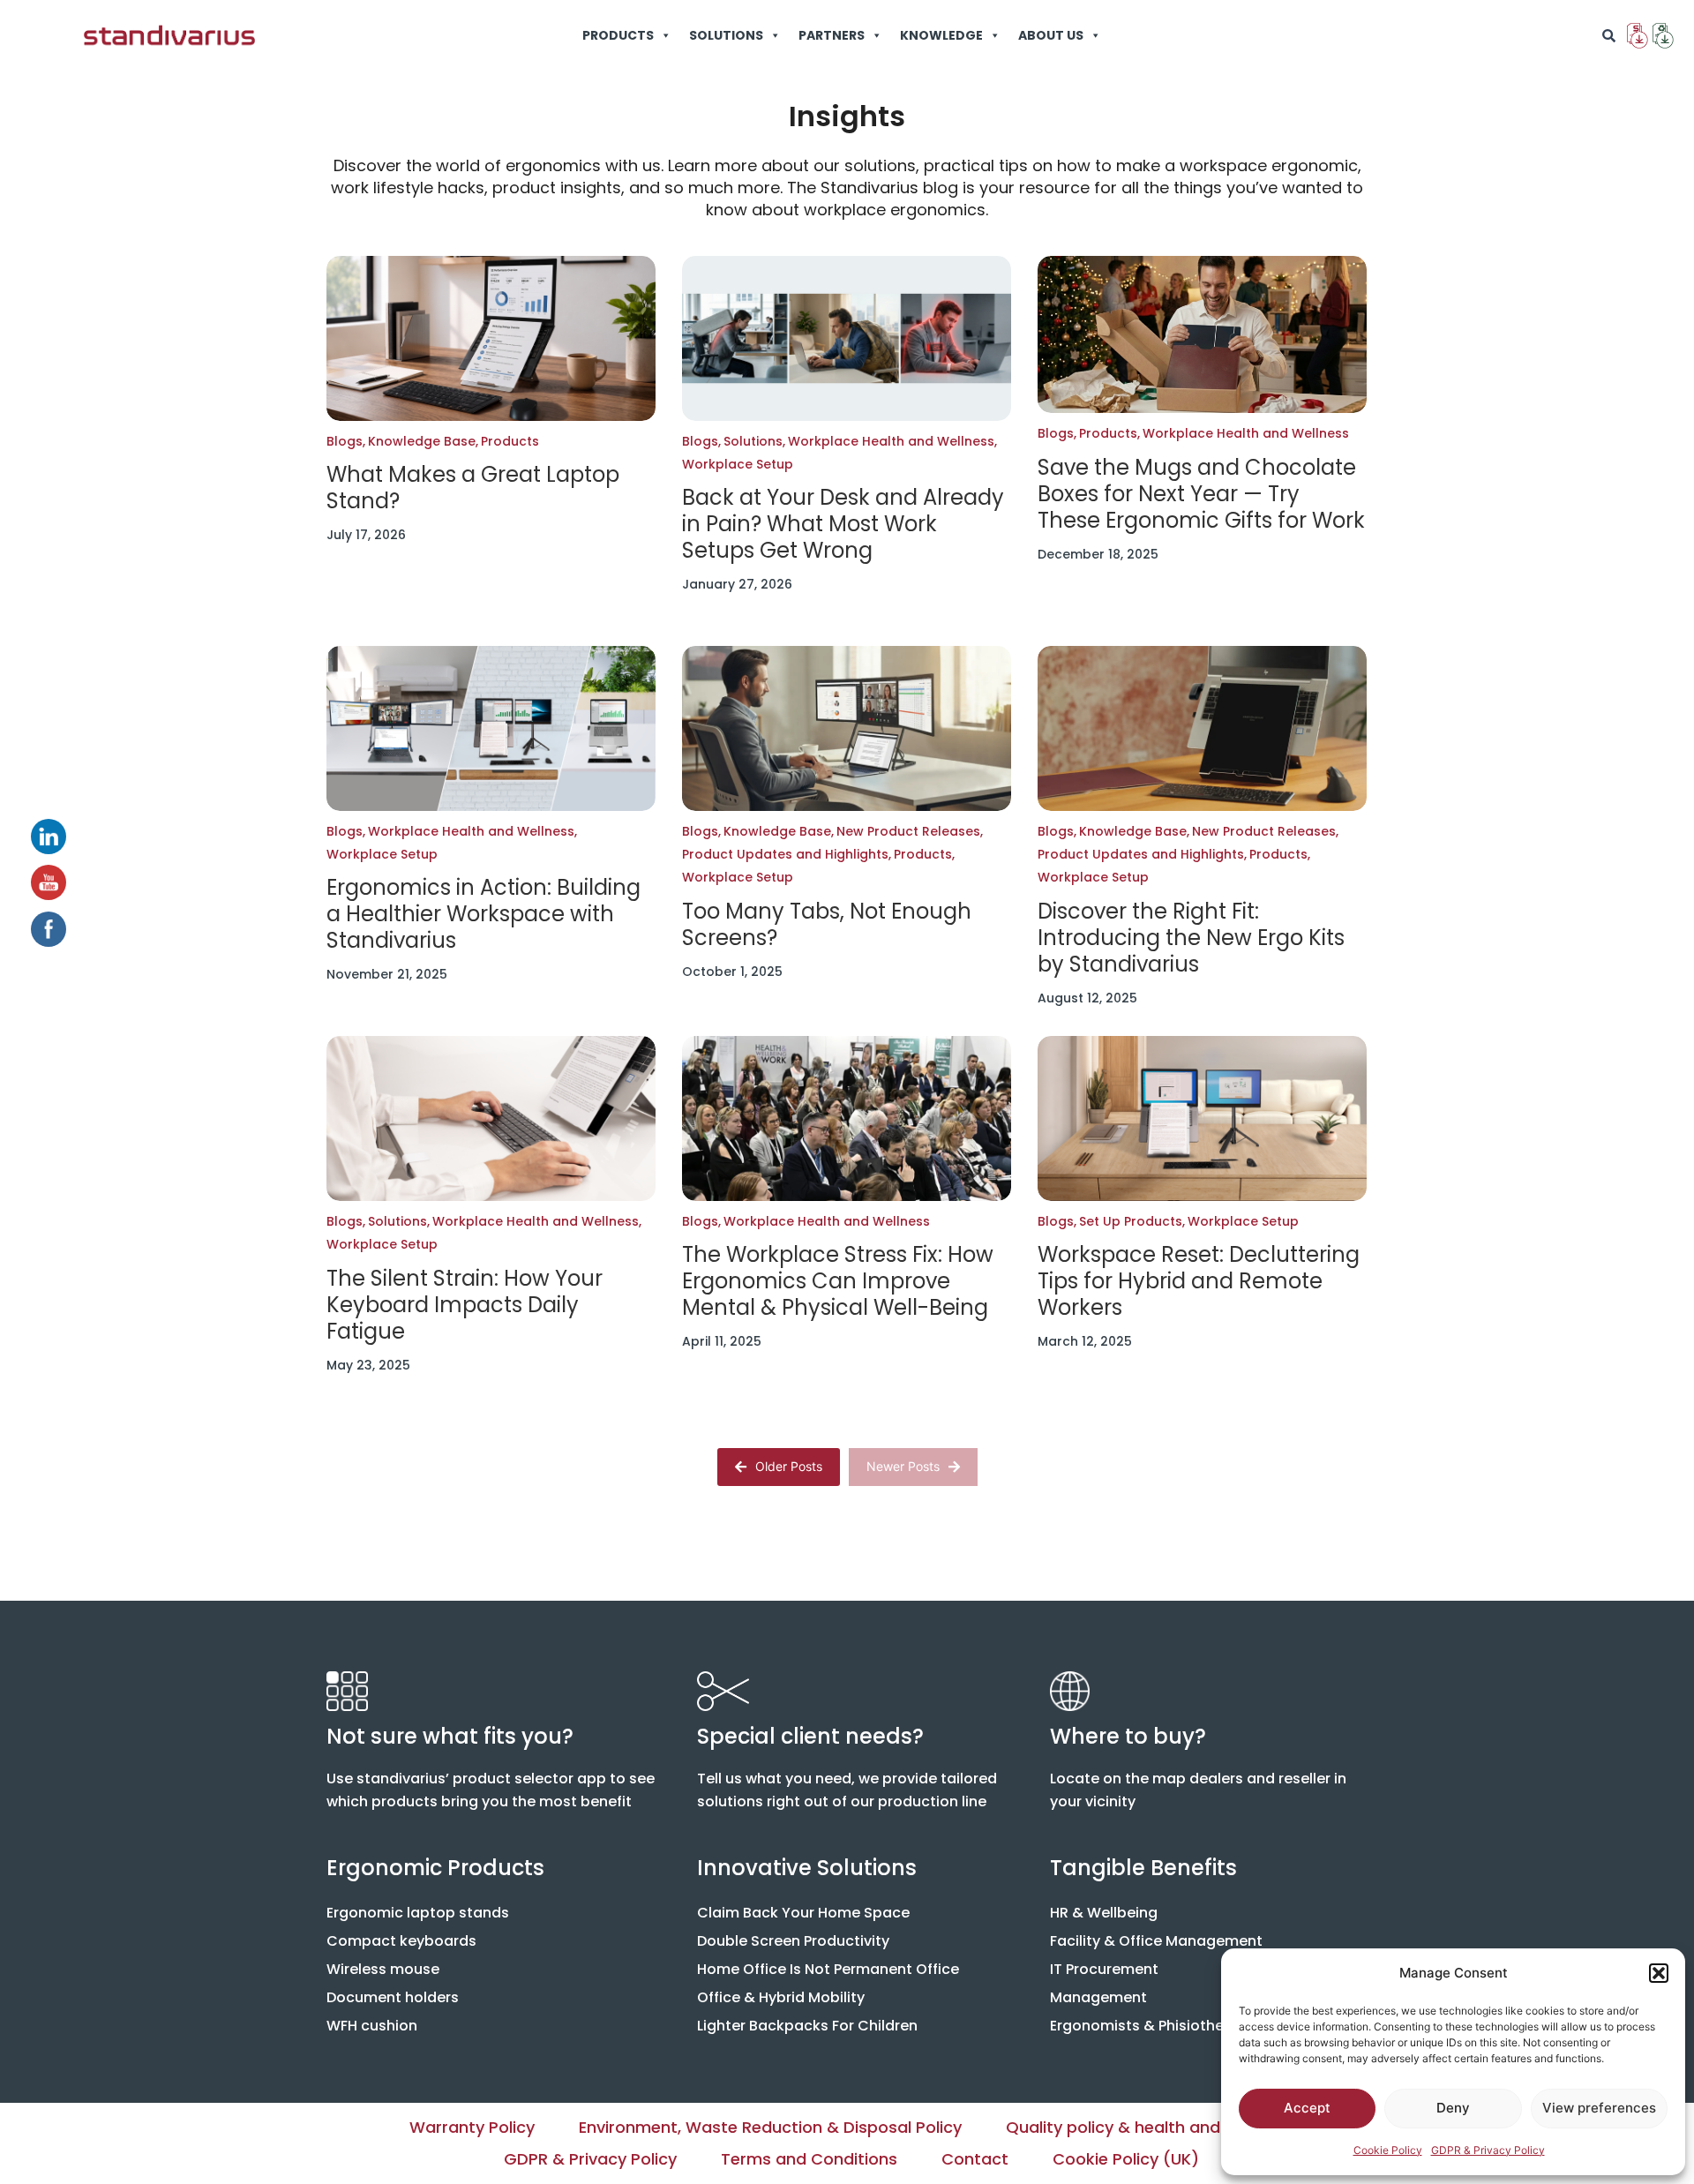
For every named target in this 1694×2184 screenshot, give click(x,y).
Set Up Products (1132, 1221)
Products (510, 441)
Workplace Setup (738, 464)
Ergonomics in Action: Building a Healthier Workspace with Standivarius (483, 914)
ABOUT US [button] (1051, 35)
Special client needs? (810, 1736)
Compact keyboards (401, 1941)
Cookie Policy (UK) (1126, 2159)
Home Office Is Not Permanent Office (828, 1969)
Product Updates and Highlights (787, 854)
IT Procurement (1104, 1969)
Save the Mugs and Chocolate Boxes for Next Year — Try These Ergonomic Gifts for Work (1201, 494)
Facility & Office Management (1156, 1941)
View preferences (1599, 2108)
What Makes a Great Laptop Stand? (473, 488)
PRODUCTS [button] (618, 35)
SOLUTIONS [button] (726, 35)
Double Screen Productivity (793, 1941)
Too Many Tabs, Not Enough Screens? (827, 925)
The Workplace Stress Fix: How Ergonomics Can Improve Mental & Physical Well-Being (838, 1281)
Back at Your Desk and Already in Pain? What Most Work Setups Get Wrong (843, 524)
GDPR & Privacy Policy (1488, 2150)
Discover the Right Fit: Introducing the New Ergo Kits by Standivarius (1191, 938)
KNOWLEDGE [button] (941, 35)
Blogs (346, 441)
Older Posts (789, 1466)
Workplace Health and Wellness (892, 441)
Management (1098, 1997)
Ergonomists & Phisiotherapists (1162, 2026)
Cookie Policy (1388, 2150)
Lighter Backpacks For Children (807, 2026)
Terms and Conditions (809, 2159)
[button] (1659, 1973)
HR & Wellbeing (1104, 1913)
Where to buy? (1128, 1736)
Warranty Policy (472, 2127)
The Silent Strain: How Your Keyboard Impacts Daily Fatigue (465, 1305)
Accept (1307, 2108)
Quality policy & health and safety (1141, 2127)
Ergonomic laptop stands (418, 1913)
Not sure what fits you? (450, 1736)
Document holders (393, 1997)
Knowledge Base (423, 441)
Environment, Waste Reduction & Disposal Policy (770, 2127)
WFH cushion (372, 2026)
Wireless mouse (383, 1969)
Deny (1453, 2108)
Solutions (754, 441)
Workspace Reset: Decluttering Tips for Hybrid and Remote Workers (1199, 1281)
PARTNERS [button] (832, 35)
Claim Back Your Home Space (803, 1913)
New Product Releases (910, 831)
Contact (975, 2159)
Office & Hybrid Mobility (781, 1997)
